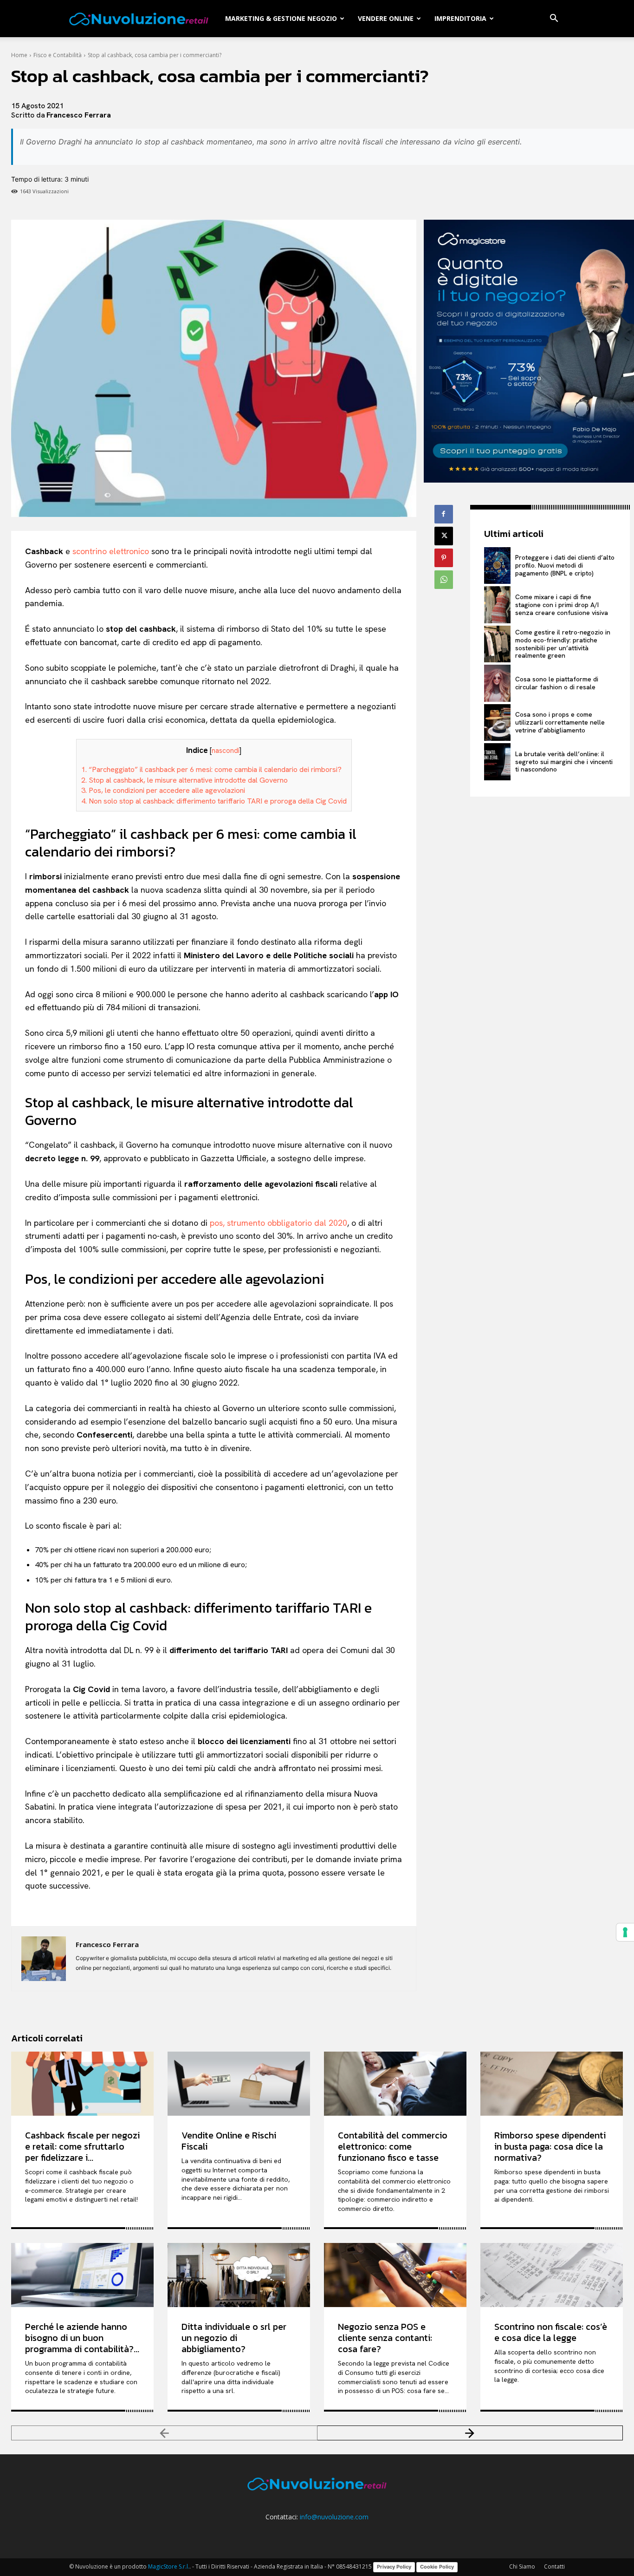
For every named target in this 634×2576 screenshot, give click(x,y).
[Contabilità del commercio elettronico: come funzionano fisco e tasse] (395, 2084)
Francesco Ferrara (79, 115)
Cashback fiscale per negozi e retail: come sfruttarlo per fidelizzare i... (82, 2146)
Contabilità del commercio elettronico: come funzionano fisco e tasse (393, 2146)
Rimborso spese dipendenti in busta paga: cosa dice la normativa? (550, 2146)
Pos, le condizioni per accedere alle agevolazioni (163, 790)
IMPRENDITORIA (460, 18)
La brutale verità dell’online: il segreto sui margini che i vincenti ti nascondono (564, 762)
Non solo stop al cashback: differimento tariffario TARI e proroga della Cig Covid (214, 801)
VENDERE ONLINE (386, 18)
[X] (444, 536)
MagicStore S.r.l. (169, 2566)
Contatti (554, 2566)
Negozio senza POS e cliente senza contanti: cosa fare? (385, 2338)
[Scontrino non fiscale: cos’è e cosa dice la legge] (552, 2275)
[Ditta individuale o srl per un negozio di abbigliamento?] (239, 2275)
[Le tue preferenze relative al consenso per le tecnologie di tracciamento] (625, 1932)
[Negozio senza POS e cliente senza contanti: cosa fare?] (395, 2275)
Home (19, 55)
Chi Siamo (522, 2566)
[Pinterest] (444, 558)
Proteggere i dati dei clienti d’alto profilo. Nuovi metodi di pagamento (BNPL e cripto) (565, 565)
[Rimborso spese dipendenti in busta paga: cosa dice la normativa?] (552, 2084)
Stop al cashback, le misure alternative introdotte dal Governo (184, 780)
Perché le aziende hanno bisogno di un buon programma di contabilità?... (82, 2338)
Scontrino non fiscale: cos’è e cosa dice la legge (551, 2332)
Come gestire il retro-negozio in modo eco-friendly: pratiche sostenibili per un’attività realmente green (563, 644)
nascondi (226, 751)
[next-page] (470, 2433)
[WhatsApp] (444, 580)
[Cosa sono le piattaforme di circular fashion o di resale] (497, 683)
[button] (554, 19)
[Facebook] (444, 514)
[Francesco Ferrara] (44, 1959)
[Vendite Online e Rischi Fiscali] (239, 2084)
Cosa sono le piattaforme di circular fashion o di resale (557, 683)
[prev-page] (164, 2433)
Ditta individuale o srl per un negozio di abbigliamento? (234, 2338)
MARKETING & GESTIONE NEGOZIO (281, 18)
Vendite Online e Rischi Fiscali (229, 2141)
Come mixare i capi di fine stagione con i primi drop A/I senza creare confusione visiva (562, 605)
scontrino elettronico (111, 551)
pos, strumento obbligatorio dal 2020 (278, 1223)
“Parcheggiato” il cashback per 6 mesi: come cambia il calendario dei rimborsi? (211, 769)
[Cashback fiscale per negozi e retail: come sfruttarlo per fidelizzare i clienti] (82, 2084)
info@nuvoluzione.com (334, 2517)
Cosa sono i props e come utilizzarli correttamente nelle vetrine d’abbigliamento (560, 722)
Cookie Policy (437, 2567)
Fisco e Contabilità (58, 55)
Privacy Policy (394, 2567)
